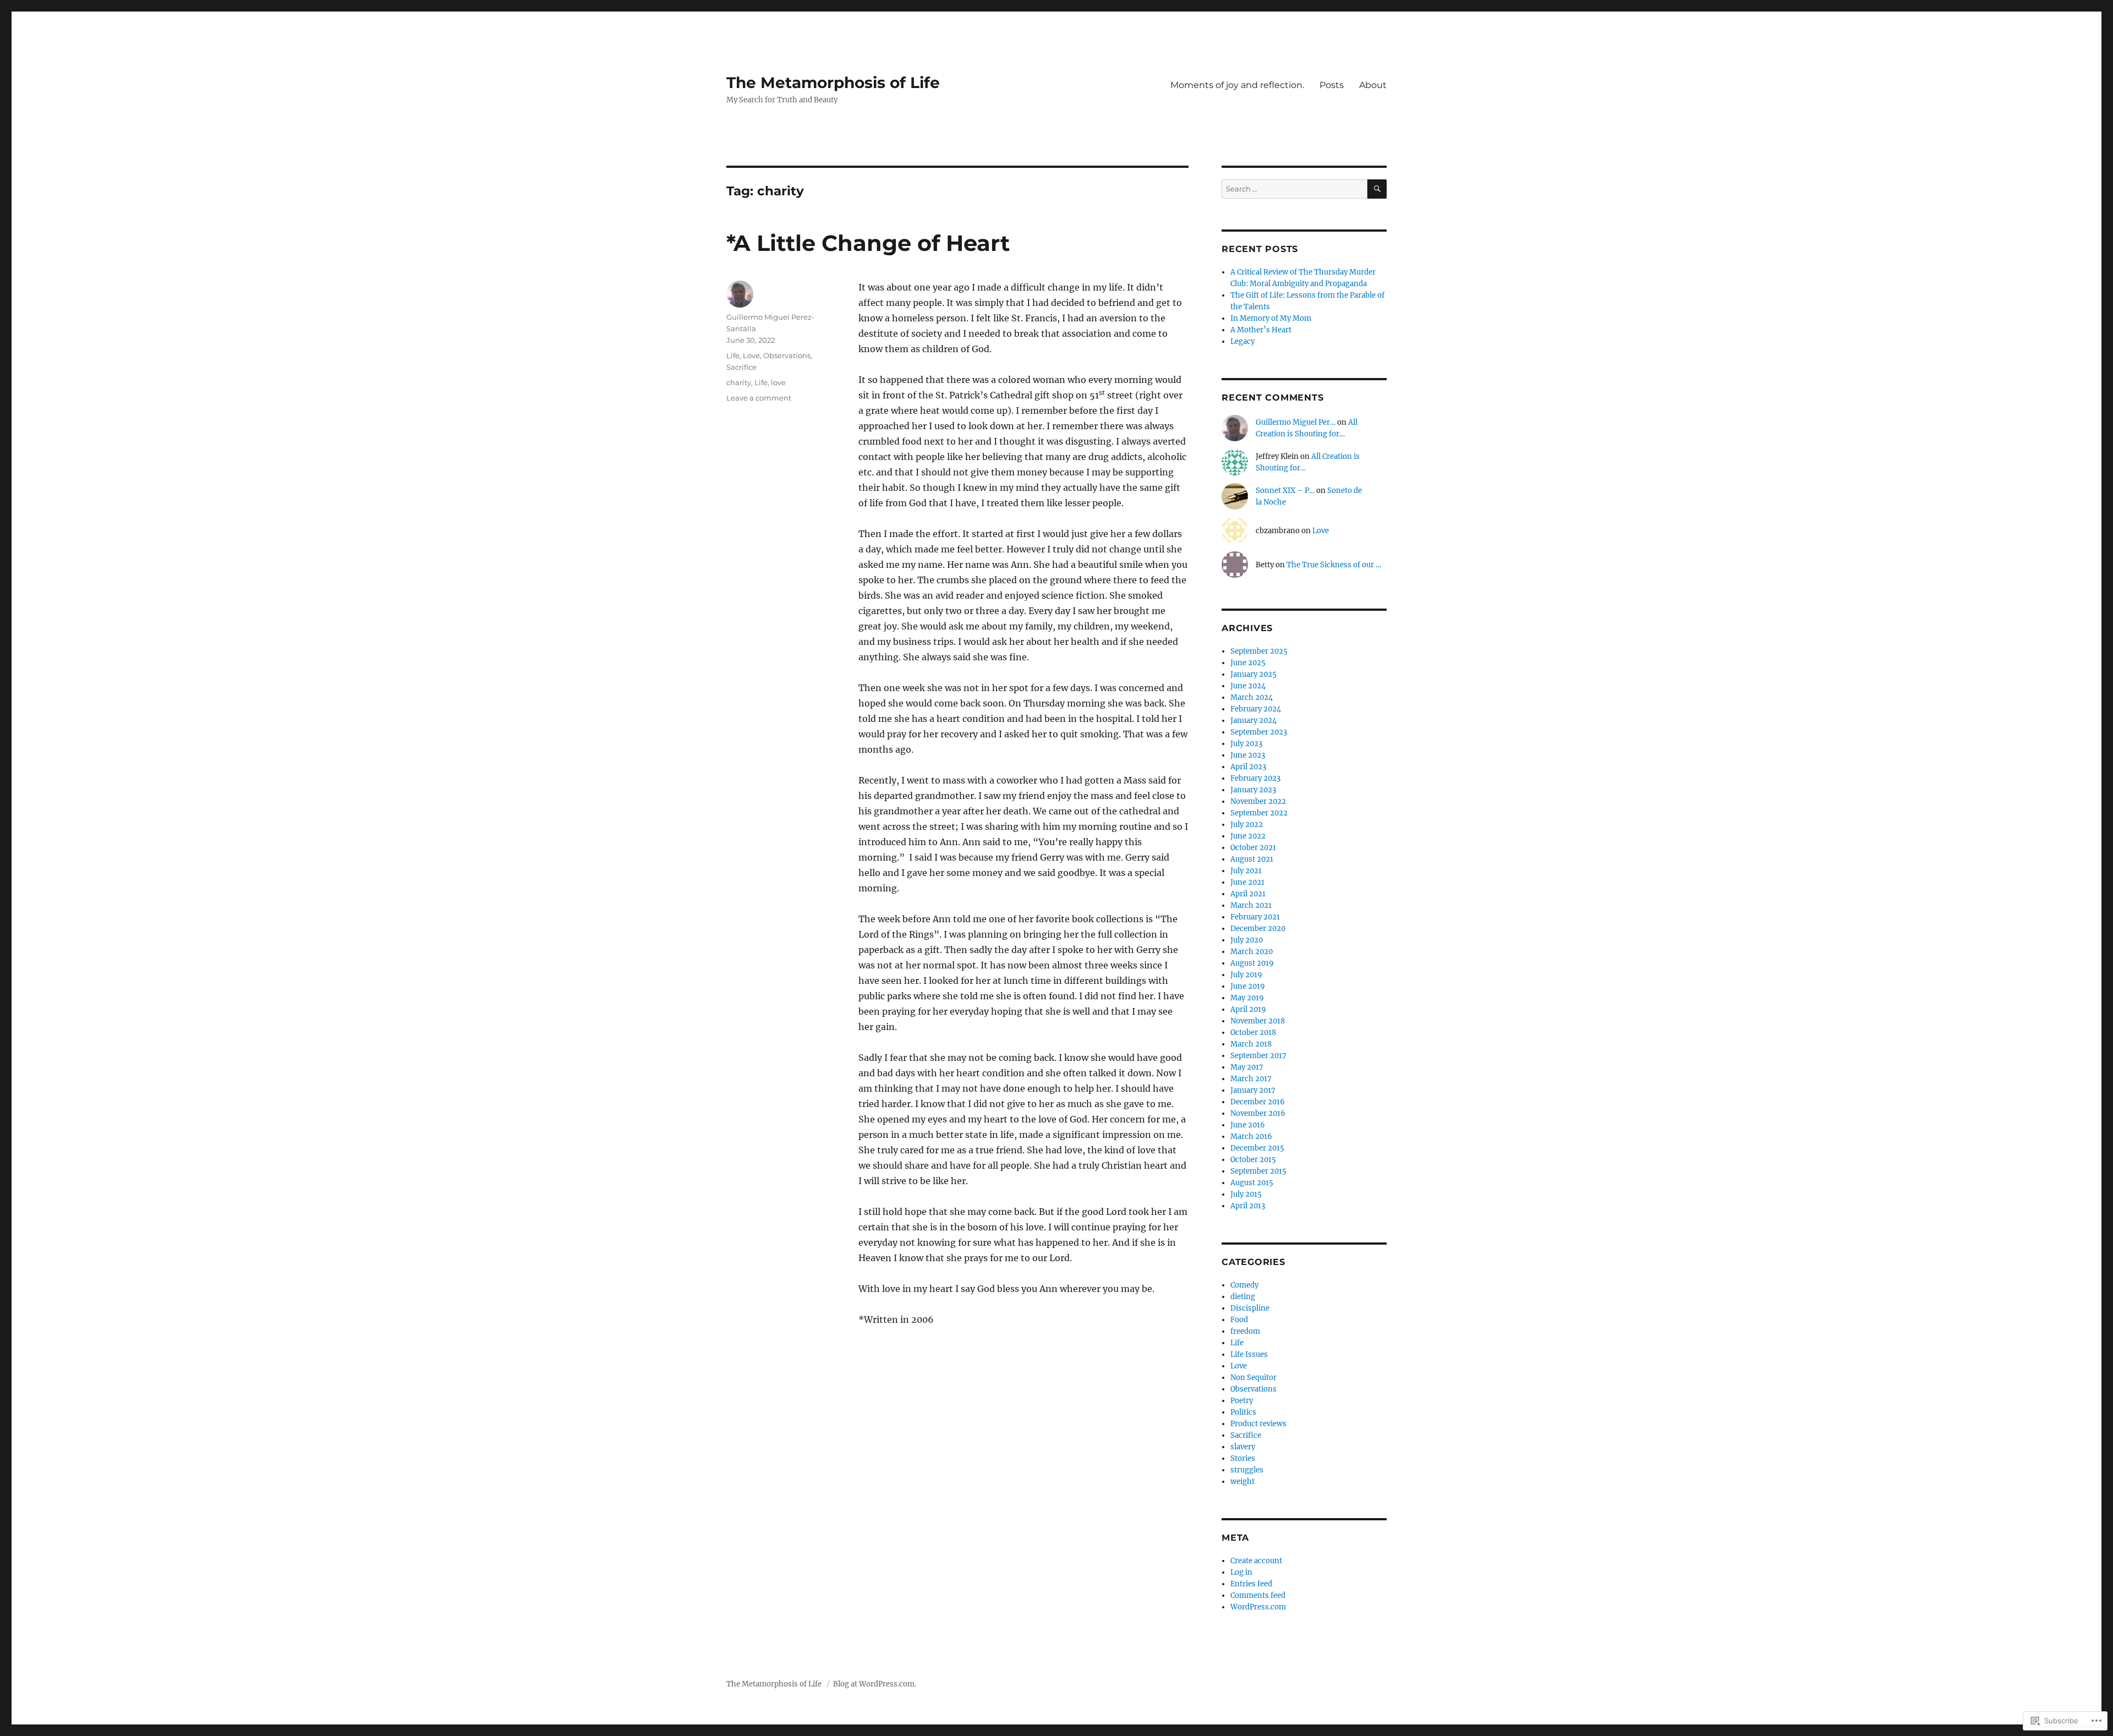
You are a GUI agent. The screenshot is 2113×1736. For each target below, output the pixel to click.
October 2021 (1253, 848)
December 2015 (1257, 1148)
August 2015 (1252, 1183)
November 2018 (1258, 1021)
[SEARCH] (1377, 189)
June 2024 (1248, 686)
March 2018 (1251, 1044)
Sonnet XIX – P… (1285, 491)
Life (733, 355)
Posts (1332, 85)
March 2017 (1251, 1079)
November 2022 (1258, 801)
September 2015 (1258, 1171)
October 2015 (1253, 1160)
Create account (1256, 1561)
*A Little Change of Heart (868, 243)
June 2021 (1247, 882)
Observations (787, 355)
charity (739, 382)
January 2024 (1253, 721)
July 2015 (1246, 1194)
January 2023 (1253, 790)
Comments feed (1258, 1595)
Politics (1243, 1412)
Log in (1241, 1572)
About (1373, 85)
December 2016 (1258, 1102)
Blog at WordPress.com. (875, 1684)
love (778, 382)
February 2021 (1255, 917)
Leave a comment (759, 398)
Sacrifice (741, 367)
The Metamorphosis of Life (833, 83)
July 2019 (1246, 975)
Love (751, 355)
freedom (1245, 1331)
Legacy (1242, 341)
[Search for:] (1294, 189)
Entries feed (1251, 1584)
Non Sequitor (1253, 1378)
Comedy (1244, 1285)
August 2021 (1252, 859)
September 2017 (1258, 1056)
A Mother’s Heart (1261, 330)
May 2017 (1247, 1067)
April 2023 (1248, 767)
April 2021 (1248, 894)
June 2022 (1248, 836)
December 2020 (1258, 929)
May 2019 (1247, 998)
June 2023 (1248, 755)
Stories (1243, 1458)
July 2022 (1247, 825)
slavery (1243, 1447)
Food (1239, 1320)
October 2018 (1253, 1033)
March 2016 (1251, 1137)
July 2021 (1246, 871)
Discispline (1250, 1308)
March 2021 (1251, 905)
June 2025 (1248, 663)
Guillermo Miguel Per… (1296, 422)
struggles (1247, 1470)
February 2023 (1255, 778)
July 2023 (1246, 744)
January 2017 (1253, 1090)
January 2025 (1253, 674)
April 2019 (1248, 1009)
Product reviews (1258, 1424)
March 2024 (1252, 697)
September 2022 (1259, 813)
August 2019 (1252, 963)
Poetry (1242, 1401)
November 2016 (1258, 1113)
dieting (1243, 1297)
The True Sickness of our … (1334, 565)
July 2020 (1247, 940)
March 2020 (1252, 952)
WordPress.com (1258, 1607)
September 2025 (1259, 651)
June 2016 (1248, 1125)
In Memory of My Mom (1271, 318)
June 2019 (1248, 986)
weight (1242, 1482)
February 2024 (1256, 709)
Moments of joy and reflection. (1237, 85)
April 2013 (1248, 1206)
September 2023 (1259, 732)
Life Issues (1249, 1354)
